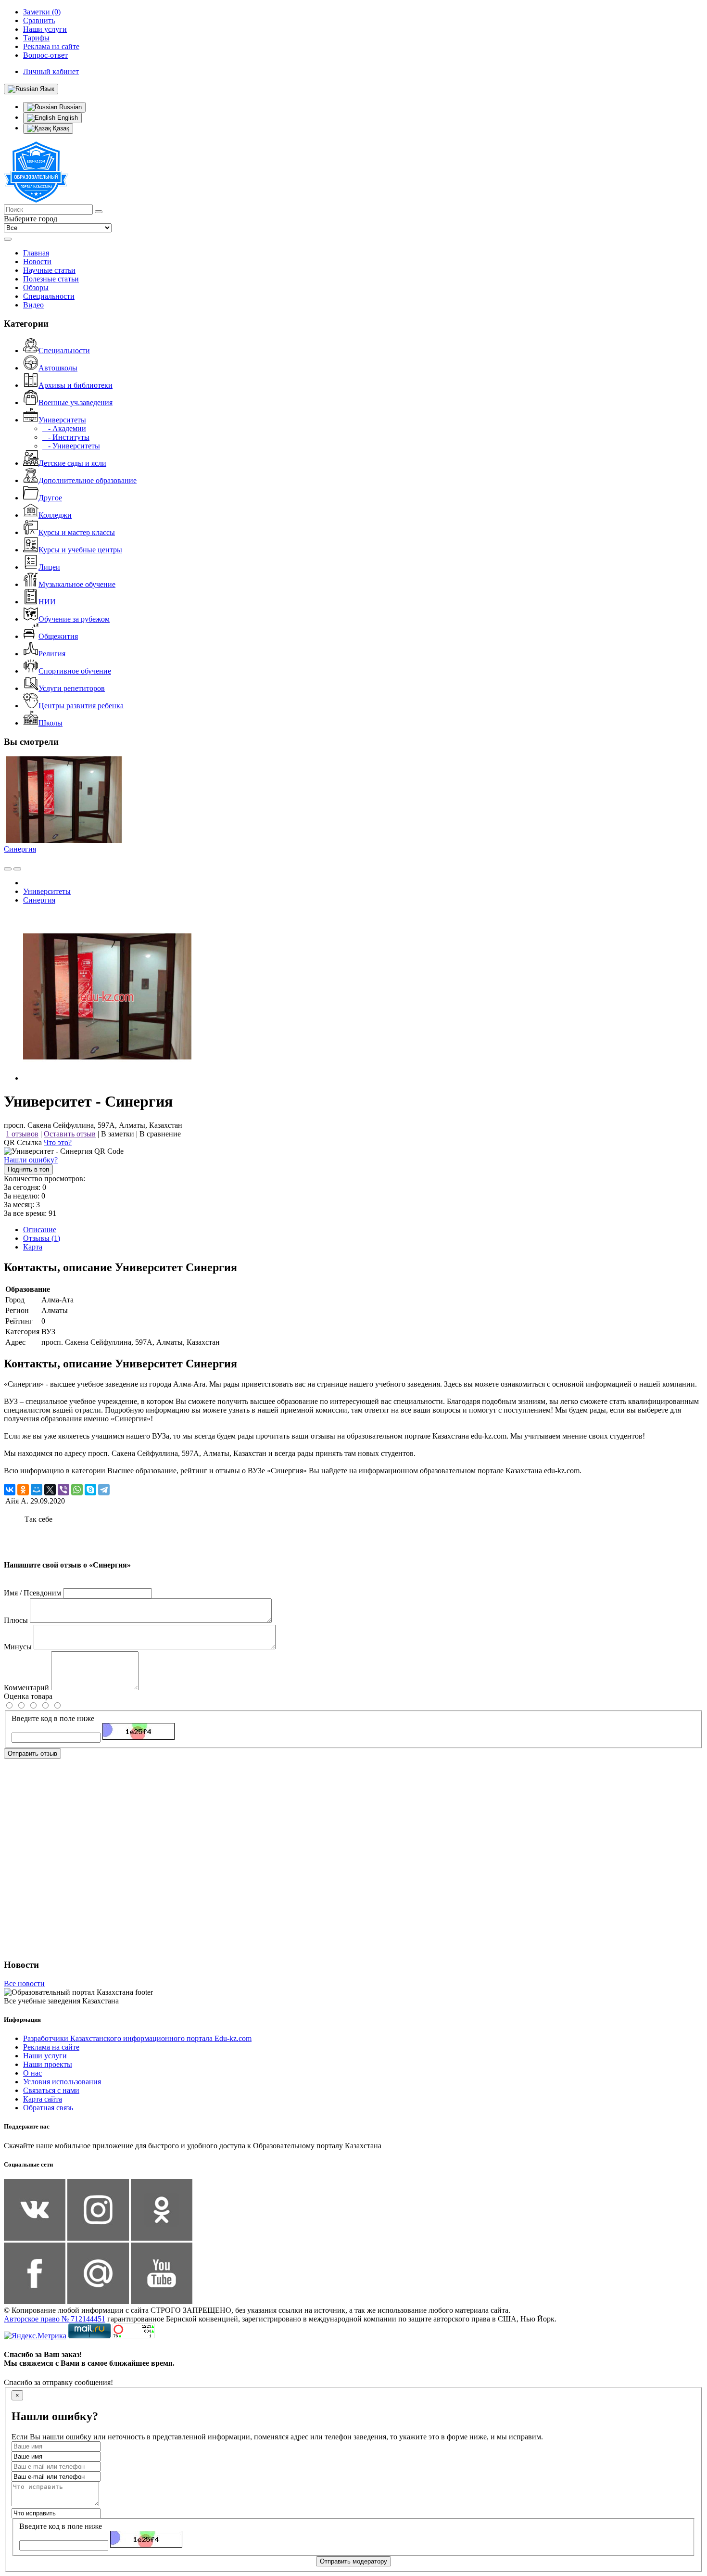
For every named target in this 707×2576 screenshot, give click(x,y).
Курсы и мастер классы (77, 532)
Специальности (49, 296)
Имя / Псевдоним (32, 1593)
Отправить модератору (353, 2561)
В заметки (118, 1134)
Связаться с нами (51, 2090)
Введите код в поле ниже (53, 1718)
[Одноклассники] (23, 1490)
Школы (50, 723)
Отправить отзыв (32, 1753)
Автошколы (58, 368)
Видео (33, 305)
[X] (50, 1490)
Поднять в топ (28, 1169)
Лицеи (49, 567)
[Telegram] (104, 1490)
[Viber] (63, 1490)
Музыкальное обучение (77, 584)
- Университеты (71, 446)
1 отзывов (22, 1134)
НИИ (47, 602)
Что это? (58, 1142)
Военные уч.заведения (76, 402)
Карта (33, 1247)
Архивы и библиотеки (76, 385)
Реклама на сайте (51, 2047)
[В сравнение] (8, 869)
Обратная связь (48, 2108)
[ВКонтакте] (10, 1490)
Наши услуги (45, 2056)
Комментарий (26, 1688)
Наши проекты (48, 2064)
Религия (52, 654)
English (67, 118)
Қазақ (60, 128)
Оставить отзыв (70, 1134)
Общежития (58, 636)
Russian (69, 107)
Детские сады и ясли (72, 463)
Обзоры (36, 287)
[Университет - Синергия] (107, 1078)
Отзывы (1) (42, 1238)
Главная (36, 253)
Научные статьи (49, 270)
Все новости (24, 1983)
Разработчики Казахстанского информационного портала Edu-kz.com (137, 2038)
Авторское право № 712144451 (55, 2319)
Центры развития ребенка (81, 706)
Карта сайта (43, 2099)
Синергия (20, 849)
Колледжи (55, 515)
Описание (40, 1230)
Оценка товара (28, 1696)
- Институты (66, 437)
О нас (32, 2073)
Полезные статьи (51, 279)
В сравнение (160, 1134)
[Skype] (90, 1490)
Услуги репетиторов (72, 688)
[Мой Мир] (37, 1490)
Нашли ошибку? (31, 1160)
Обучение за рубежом (74, 619)
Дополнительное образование (88, 480)
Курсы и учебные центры (80, 550)
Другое (50, 498)
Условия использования (62, 2082)
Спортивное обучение (75, 671)
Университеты (62, 420)
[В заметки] (17, 869)
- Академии (64, 428)
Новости (37, 261)
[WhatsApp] (77, 1490)
